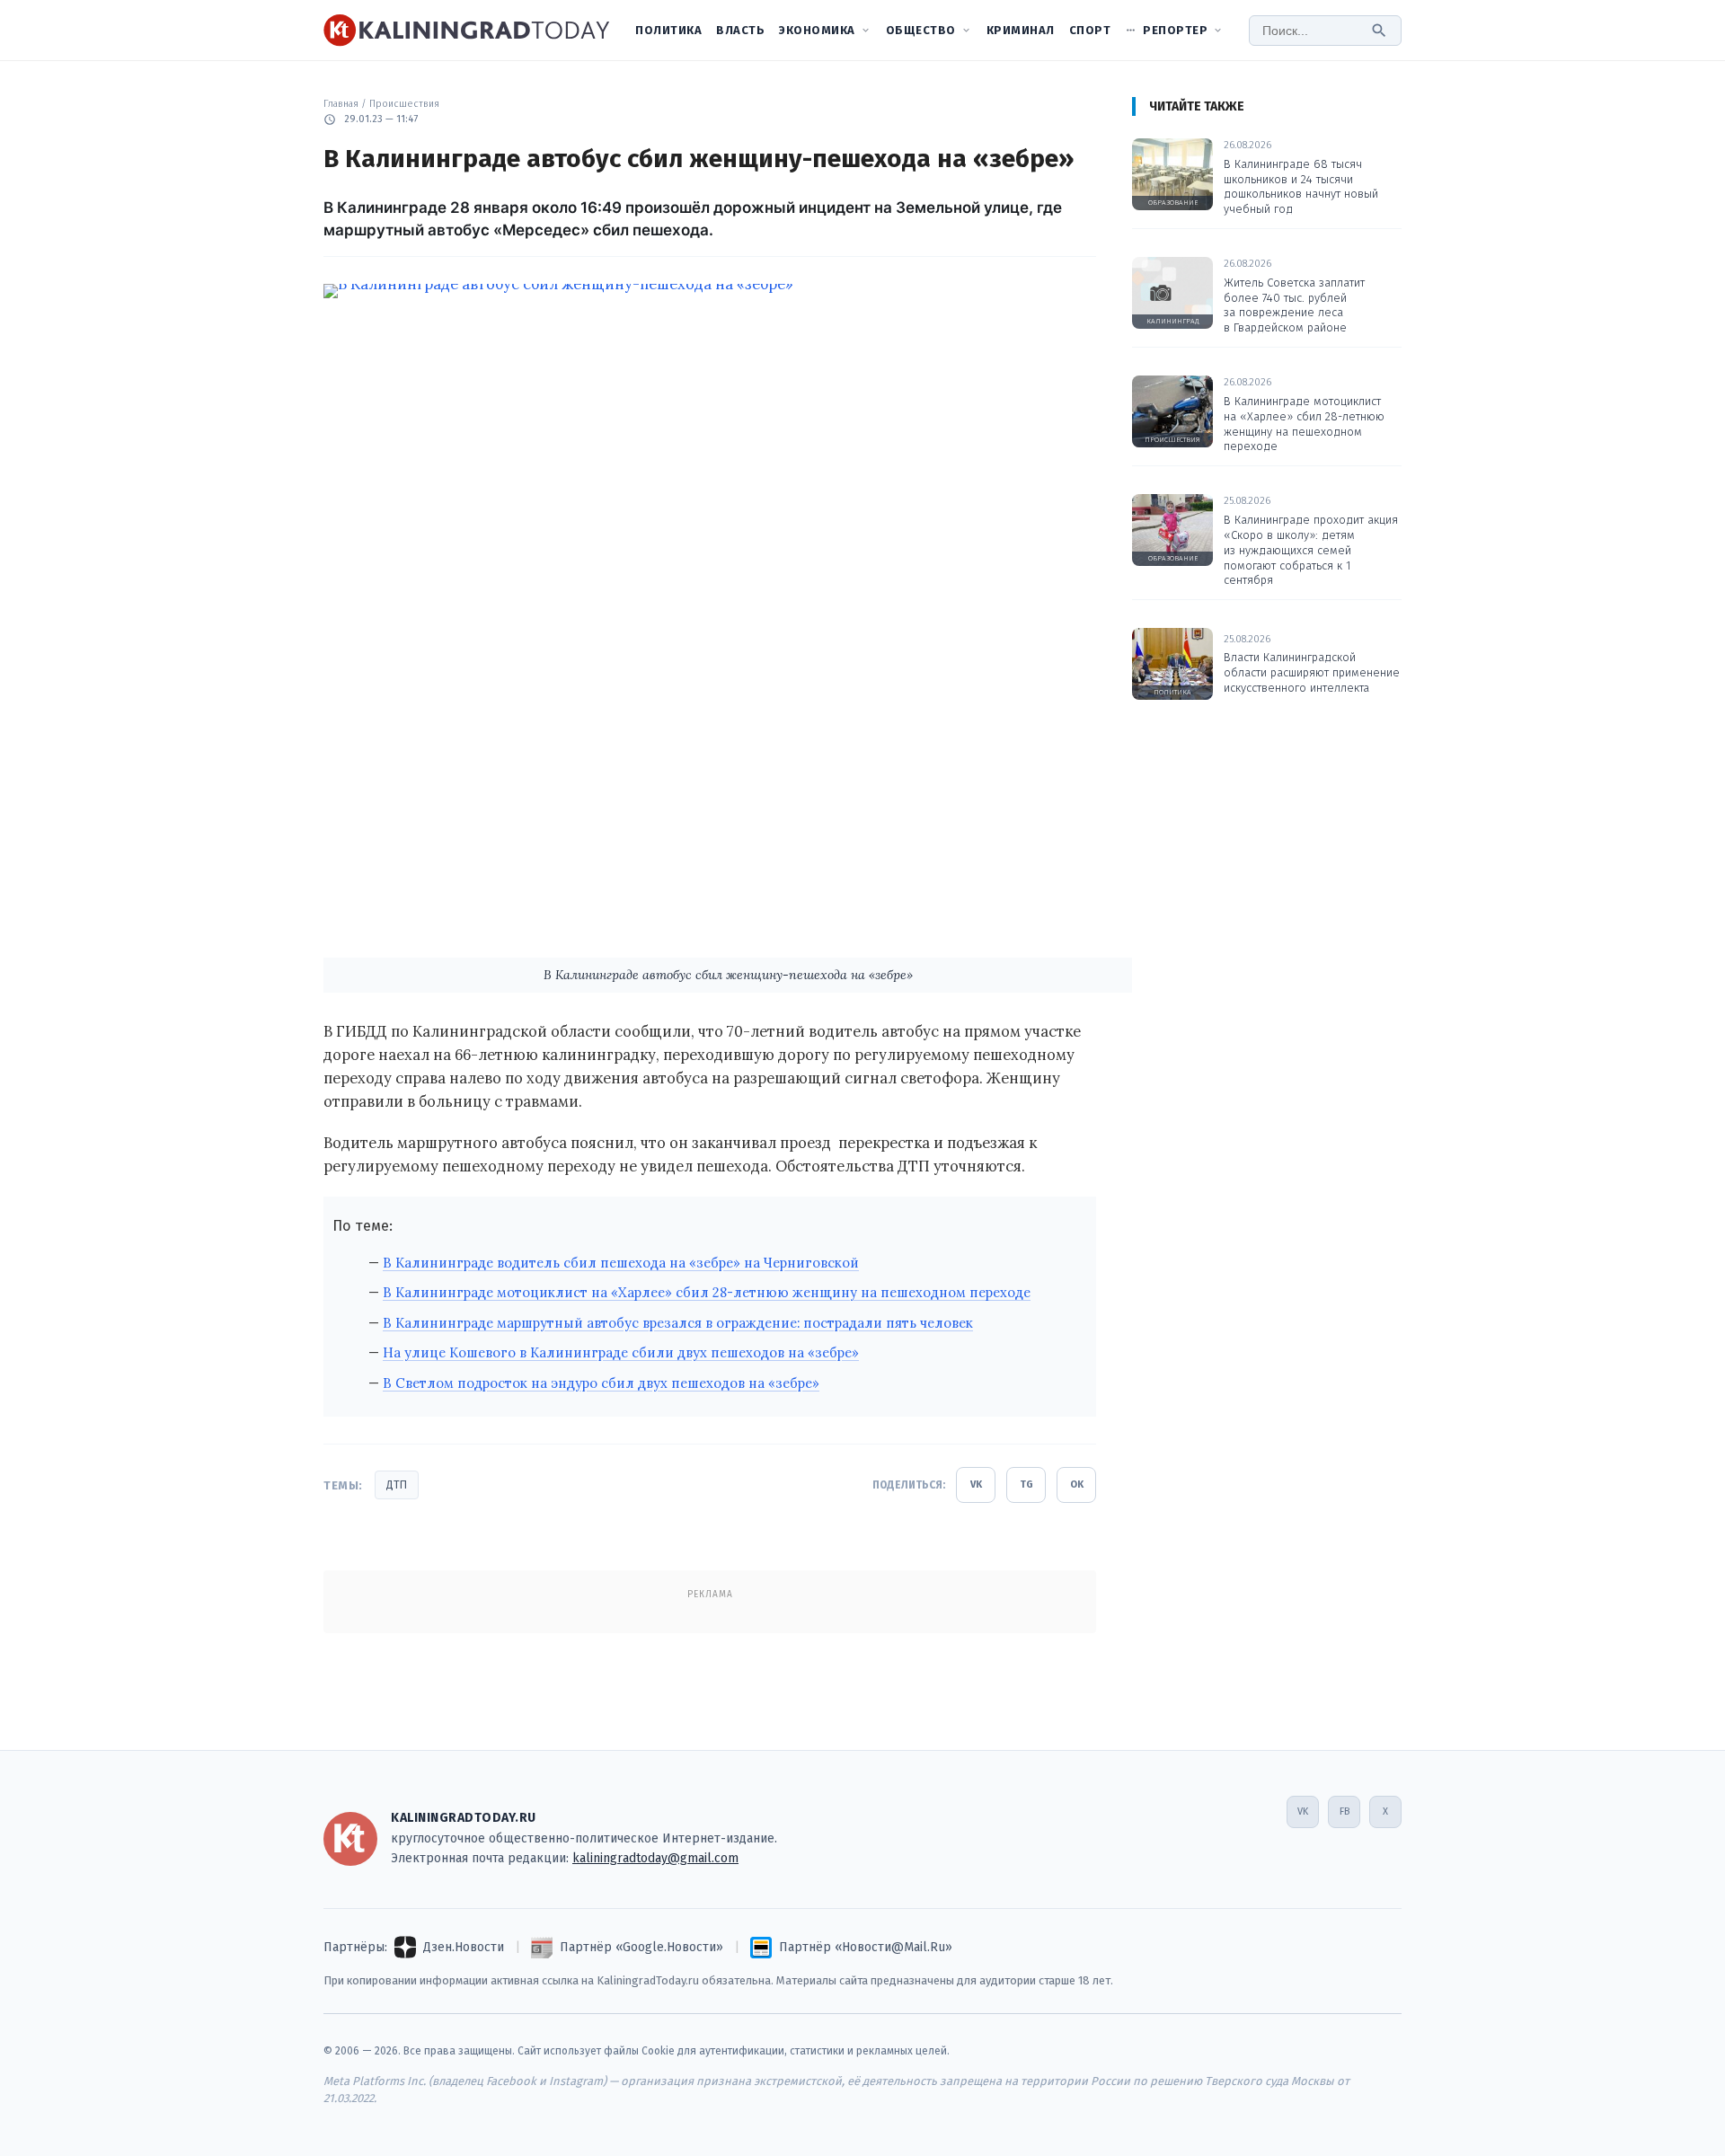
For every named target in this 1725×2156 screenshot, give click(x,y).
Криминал (1021, 30)
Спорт (1090, 30)
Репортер (1175, 30)
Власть (740, 30)
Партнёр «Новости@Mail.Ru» (866, 1947)
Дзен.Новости (464, 1947)
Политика (668, 30)
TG (1026, 1484)
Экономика (817, 30)
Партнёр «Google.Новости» (641, 1947)
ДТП (397, 1485)
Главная (341, 104)
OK (1077, 1484)
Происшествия (404, 104)
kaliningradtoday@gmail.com (655, 1858)
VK (976, 1484)
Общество (921, 30)
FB (1345, 1811)
